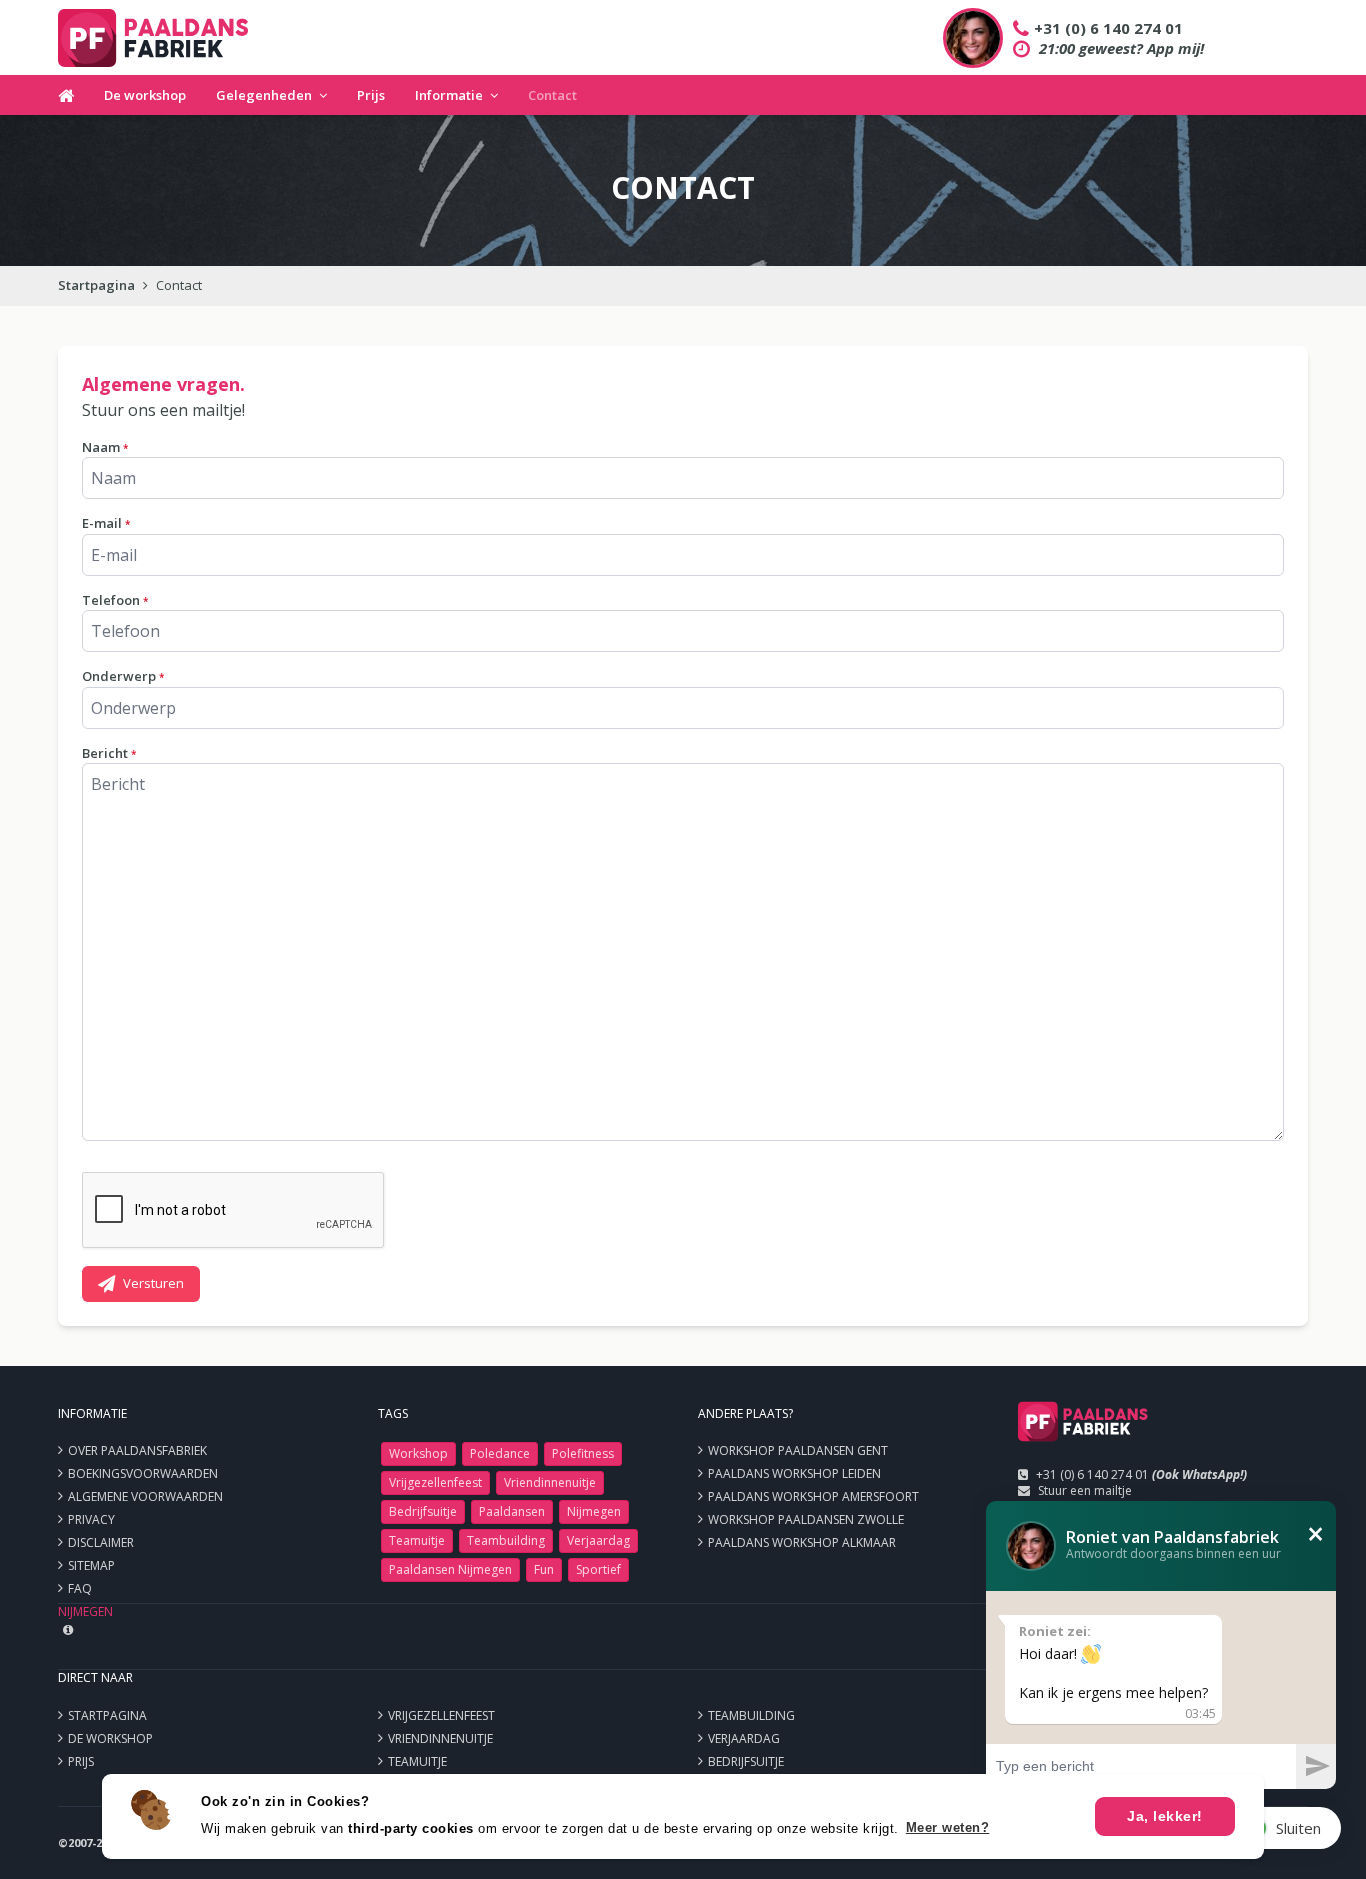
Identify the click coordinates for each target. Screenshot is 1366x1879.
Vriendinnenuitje (550, 1482)
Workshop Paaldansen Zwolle (806, 1519)
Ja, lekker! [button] (1165, 1816)
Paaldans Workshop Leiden (794, 1473)
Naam (105, 447)
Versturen (153, 1283)
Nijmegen (594, 1511)
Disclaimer (101, 1542)
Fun (544, 1569)
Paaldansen (512, 1511)
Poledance (500, 1453)
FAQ (80, 1588)
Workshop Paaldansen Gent (798, 1450)
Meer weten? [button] (948, 1827)
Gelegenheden (264, 95)
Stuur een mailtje (1085, 1490)
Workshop (418, 1453)
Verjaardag (598, 1540)
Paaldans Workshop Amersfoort (813, 1496)
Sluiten (1298, 1828)
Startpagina (96, 285)
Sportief (598, 1569)
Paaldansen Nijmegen (450, 1569)
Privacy (91, 1519)
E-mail (106, 523)
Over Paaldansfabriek (137, 1450)
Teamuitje (417, 1540)
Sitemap (91, 1565)
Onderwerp (123, 676)
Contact (552, 95)
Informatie (449, 95)
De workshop (145, 95)
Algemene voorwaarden (145, 1496)
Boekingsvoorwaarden (143, 1473)
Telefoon (115, 600)
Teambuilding (506, 1540)
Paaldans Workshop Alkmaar (802, 1542)
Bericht (109, 753)
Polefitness (583, 1453)
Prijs (371, 95)
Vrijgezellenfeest (435, 1482)
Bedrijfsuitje (423, 1511)
